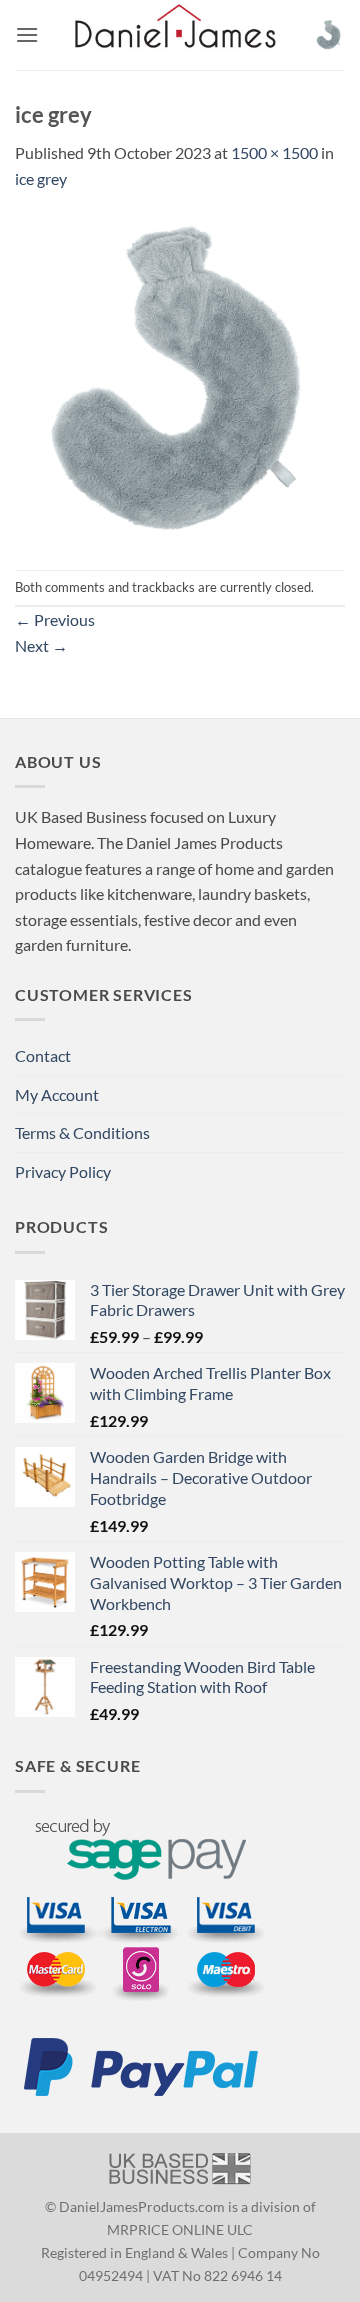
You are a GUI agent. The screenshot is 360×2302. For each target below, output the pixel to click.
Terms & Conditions (82, 1132)
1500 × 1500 (274, 152)
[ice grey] (180, 378)
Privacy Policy (63, 1171)
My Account (57, 1094)
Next (41, 645)
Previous (55, 619)
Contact (43, 1055)
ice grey (41, 178)
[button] (27, 34)
